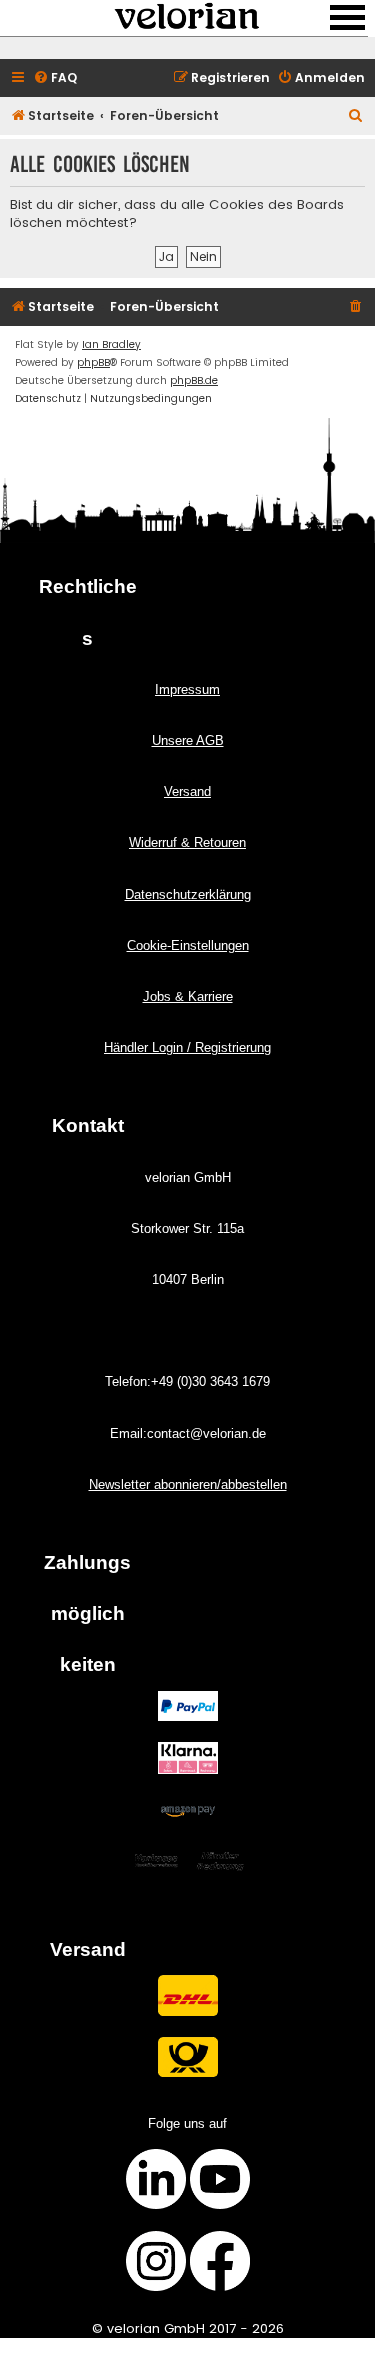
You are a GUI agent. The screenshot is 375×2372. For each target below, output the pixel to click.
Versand (187, 791)
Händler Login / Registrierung (187, 1047)
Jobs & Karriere (188, 996)
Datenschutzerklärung (188, 894)
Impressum (187, 689)
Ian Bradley (111, 344)
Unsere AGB (188, 740)
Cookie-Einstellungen (188, 945)
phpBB (93, 362)
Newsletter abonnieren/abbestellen (188, 1484)
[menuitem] (55, 78)
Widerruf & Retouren (187, 842)
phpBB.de (194, 380)
